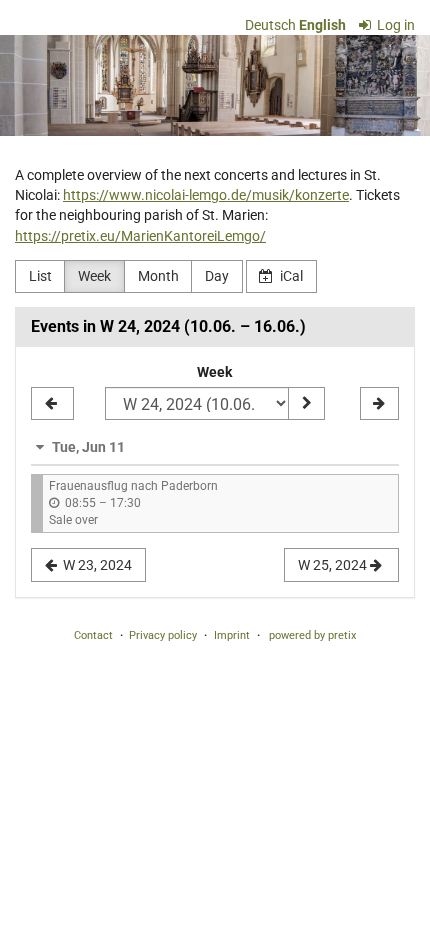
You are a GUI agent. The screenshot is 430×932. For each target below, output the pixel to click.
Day (217, 276)
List (40, 276)
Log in (394, 25)
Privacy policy (163, 635)
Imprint (232, 635)
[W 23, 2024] (52, 404)
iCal (290, 276)
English (322, 25)
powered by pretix (312, 635)
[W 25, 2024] (379, 404)
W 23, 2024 (96, 565)
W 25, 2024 (334, 565)
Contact (93, 635)
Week (94, 276)
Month (158, 276)
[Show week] (306, 404)
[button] (215, 447)
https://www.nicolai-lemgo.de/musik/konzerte (206, 195)
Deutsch (270, 25)
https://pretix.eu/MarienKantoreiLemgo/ (140, 236)
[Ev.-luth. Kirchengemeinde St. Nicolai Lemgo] (215, 85)
